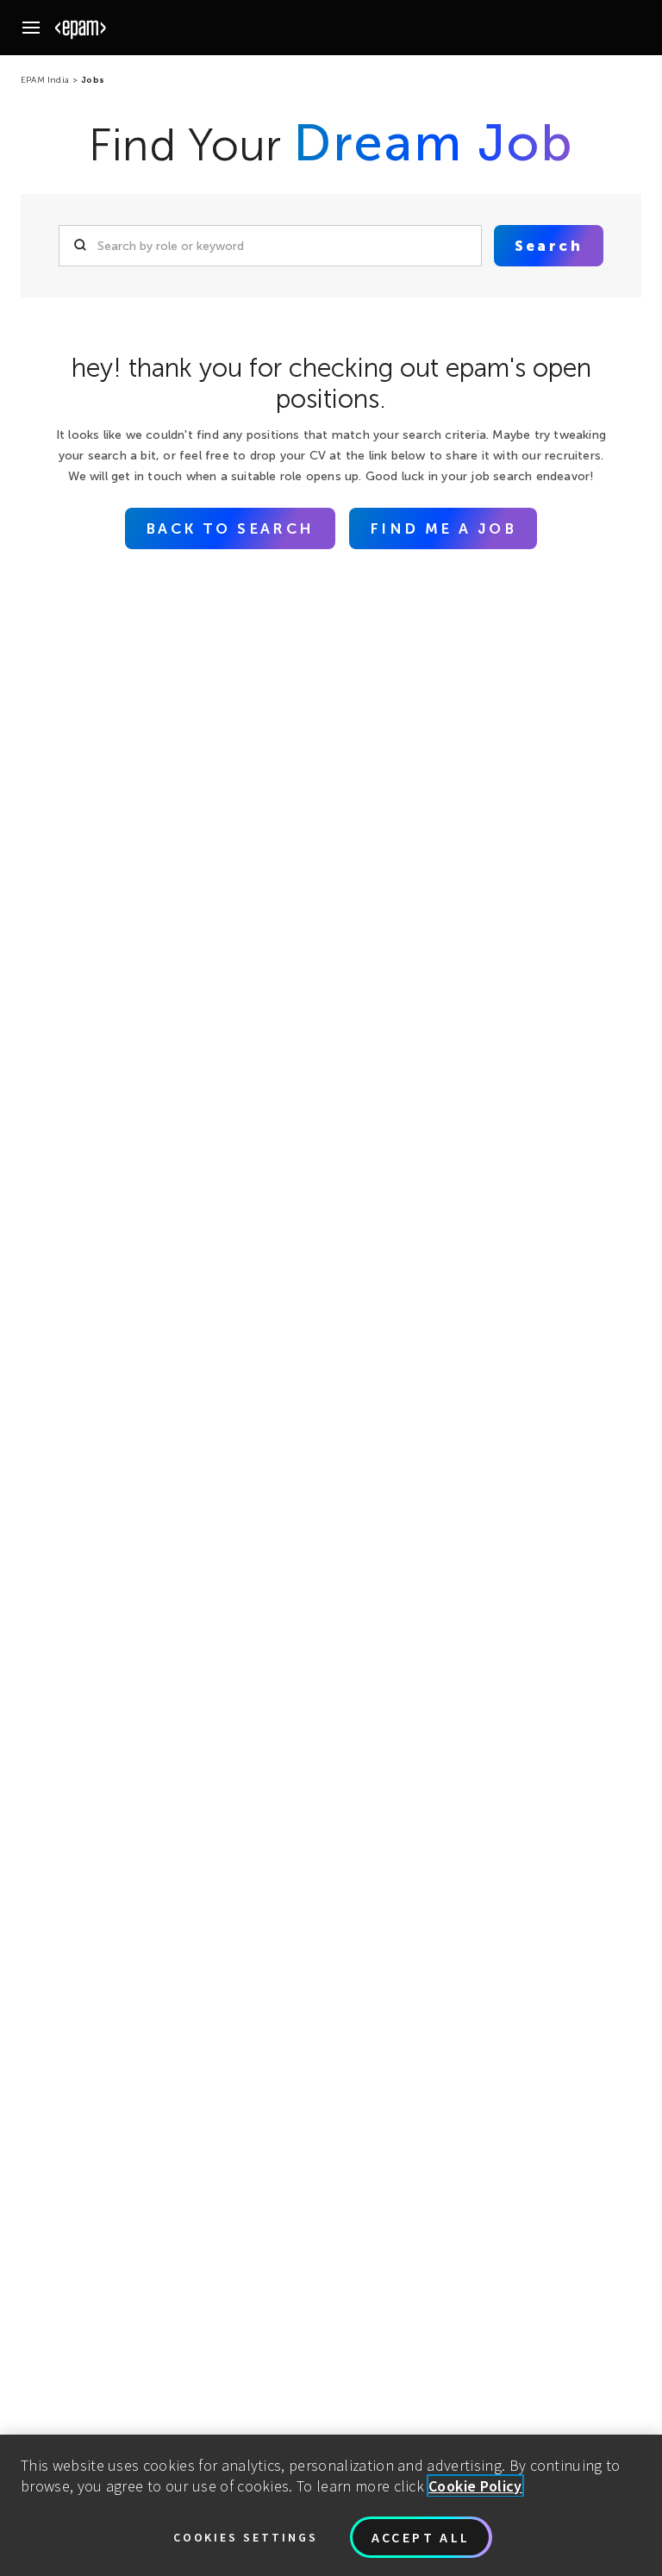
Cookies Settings (246, 2537)
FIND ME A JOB (443, 528)
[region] (331, 2505)
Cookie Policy (475, 2486)
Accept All (421, 2537)
